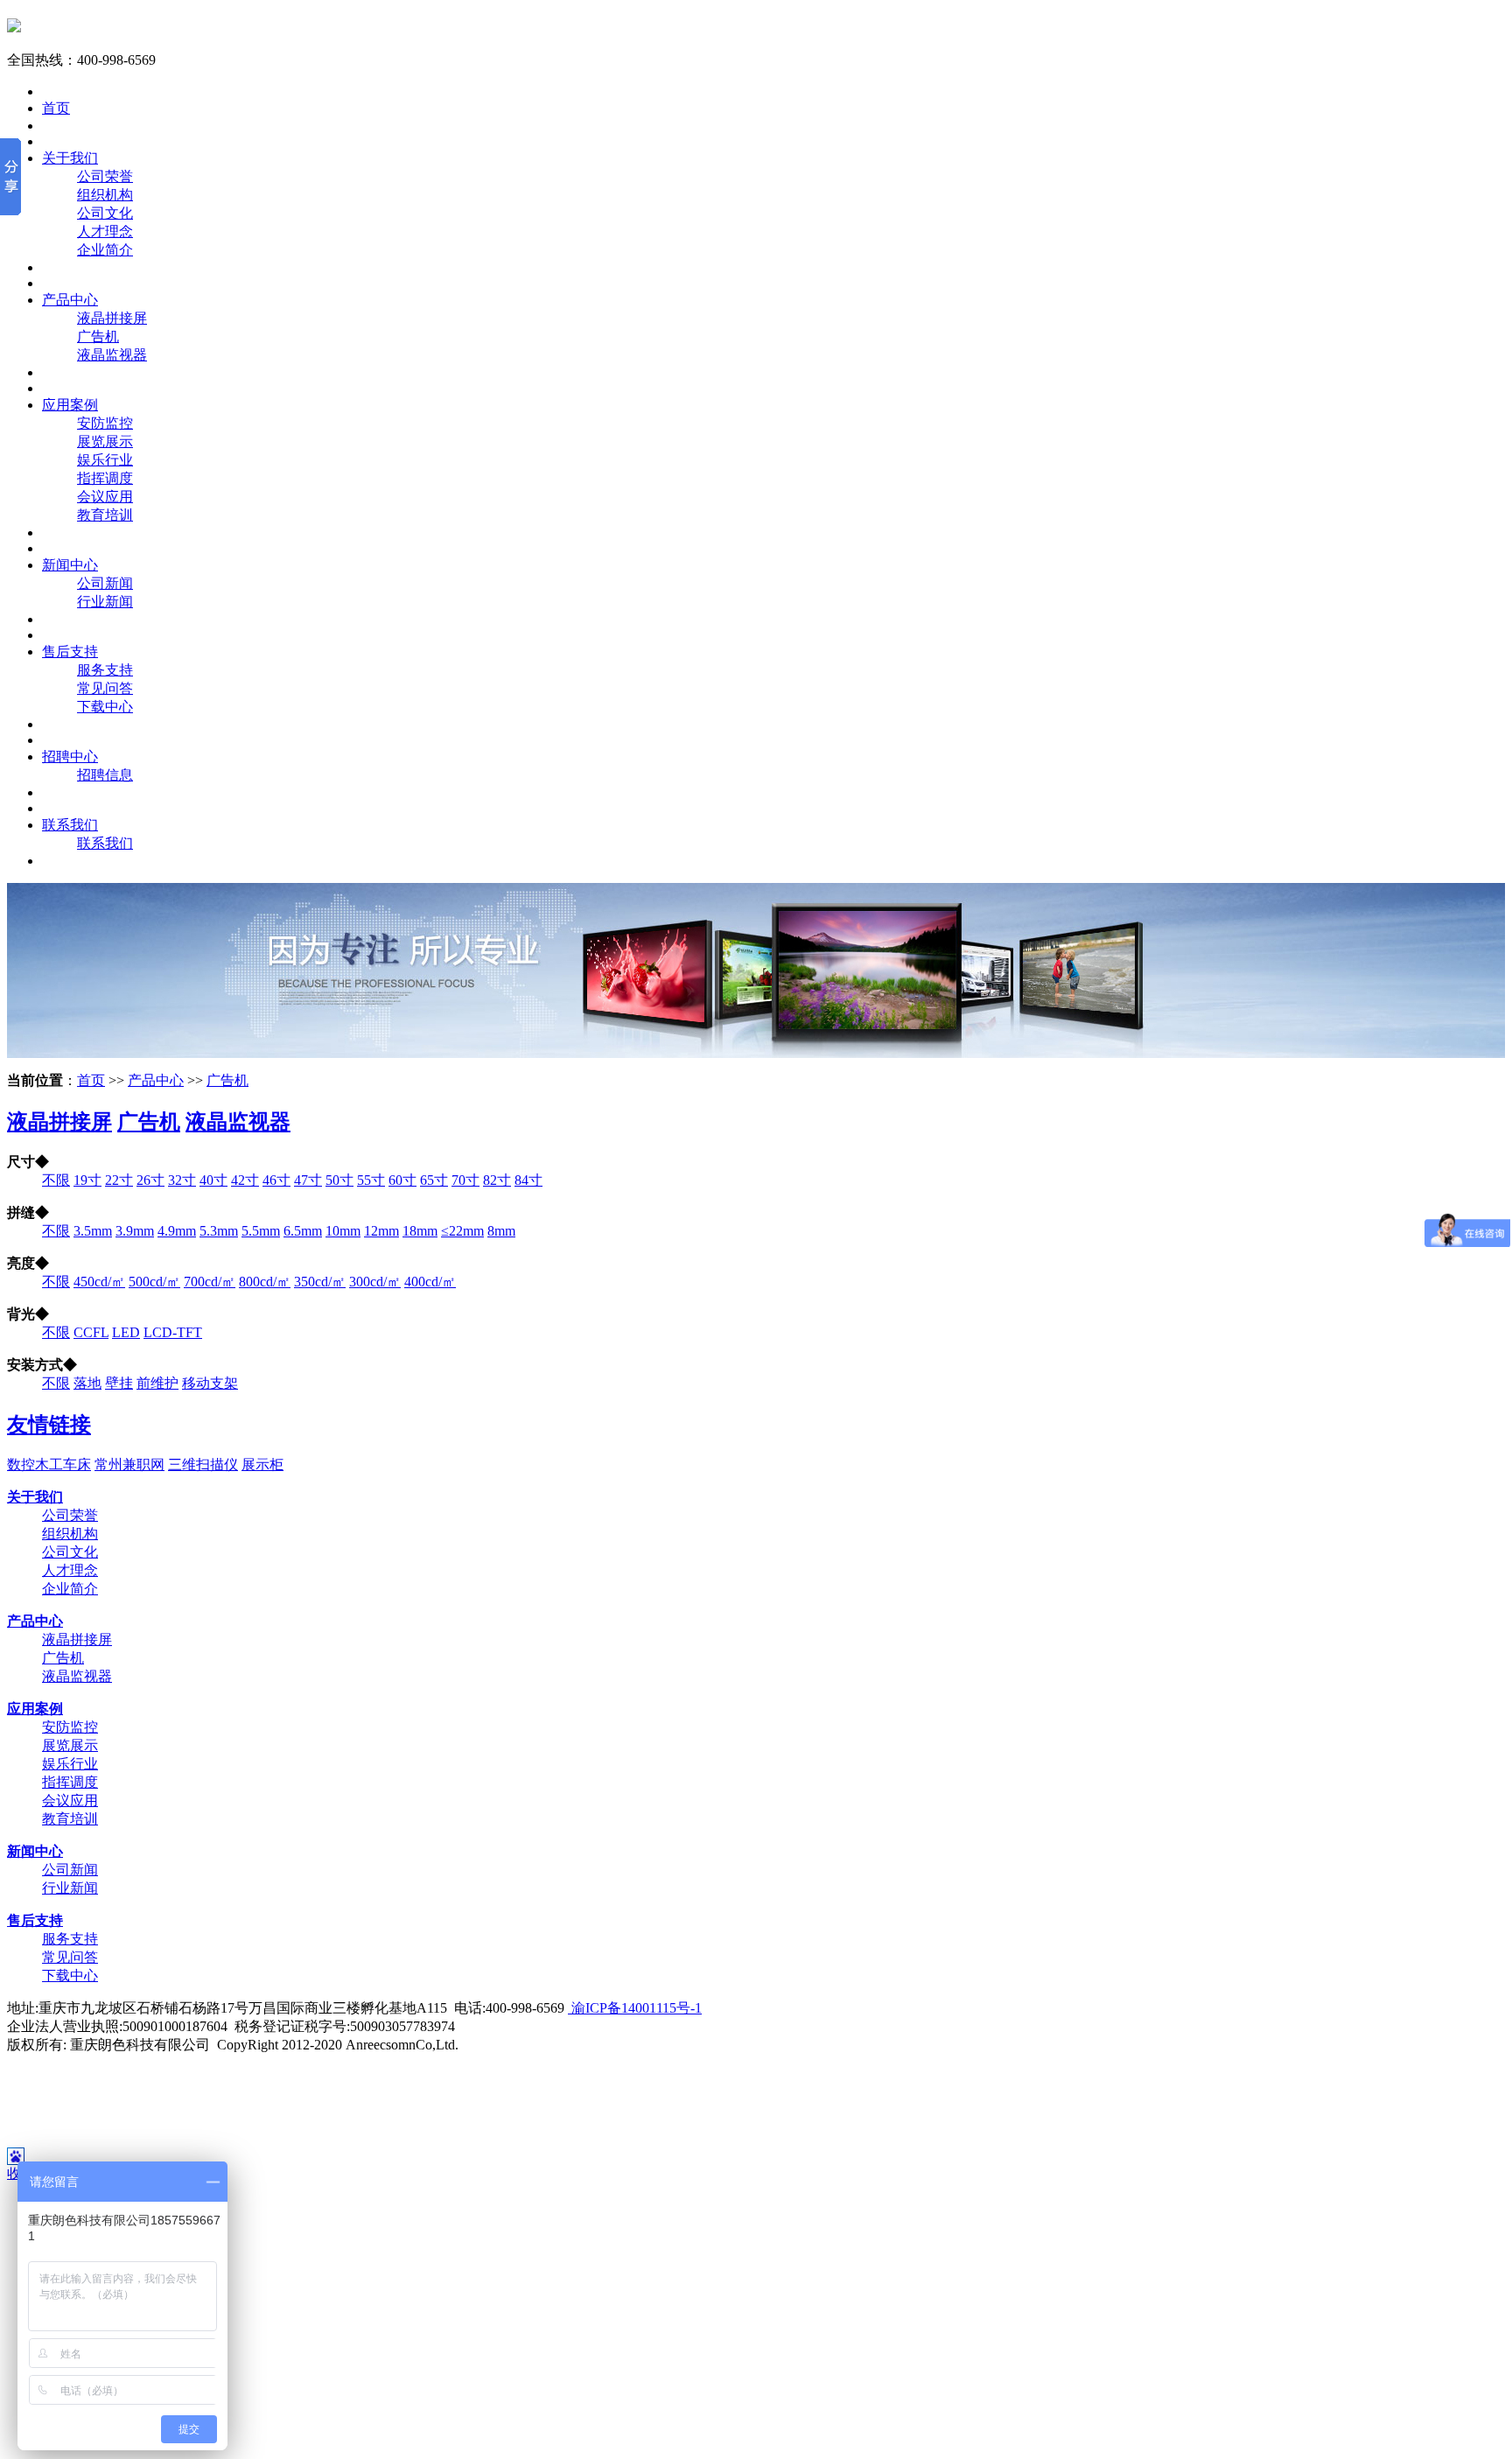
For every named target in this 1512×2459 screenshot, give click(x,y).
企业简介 (105, 250)
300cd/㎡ (375, 1282)
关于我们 (70, 158)
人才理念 (105, 231)
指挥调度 (105, 478)
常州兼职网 (129, 1464)
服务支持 (105, 670)
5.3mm (219, 1231)
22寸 (119, 1180)
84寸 (528, 1180)
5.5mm (261, 1231)
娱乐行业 (105, 460)
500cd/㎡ (154, 1282)
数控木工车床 (49, 1464)
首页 (56, 108)
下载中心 (105, 707)
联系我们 (70, 825)
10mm (343, 1231)
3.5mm (93, 1231)
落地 (87, 1383)
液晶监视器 (112, 355)
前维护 (157, 1383)
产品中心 (70, 300)
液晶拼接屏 (112, 318)
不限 (56, 1180)
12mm (381, 1231)
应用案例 (70, 405)
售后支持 (70, 652)
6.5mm (303, 1231)
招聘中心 (70, 757)
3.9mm (135, 1231)
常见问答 (105, 688)
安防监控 (105, 423)
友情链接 (49, 1425)
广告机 (98, 336)
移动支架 (210, 1383)
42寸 (245, 1180)
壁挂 (119, 1383)
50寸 (339, 1180)
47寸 (308, 1180)
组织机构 (105, 195)
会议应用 (105, 497)
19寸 (87, 1180)
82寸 (497, 1180)
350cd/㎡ (320, 1282)
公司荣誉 (105, 176)
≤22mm (462, 1231)
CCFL (91, 1332)
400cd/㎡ (430, 1282)
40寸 (213, 1180)
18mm (420, 1231)
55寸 (371, 1180)
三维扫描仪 (203, 1464)
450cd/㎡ (99, 1282)
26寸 (150, 1180)
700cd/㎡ (210, 1282)
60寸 (402, 1180)
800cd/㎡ (265, 1282)
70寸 (465, 1180)
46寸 (276, 1180)
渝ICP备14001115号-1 (635, 2008)
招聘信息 (105, 775)
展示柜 (262, 1464)
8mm (501, 1231)
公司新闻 (105, 583)
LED (126, 1332)
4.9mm (177, 1231)
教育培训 (105, 515)
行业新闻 (105, 602)
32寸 (182, 1180)
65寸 (434, 1180)
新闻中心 (70, 565)
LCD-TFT (173, 1332)
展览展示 (105, 441)
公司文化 (105, 213)
